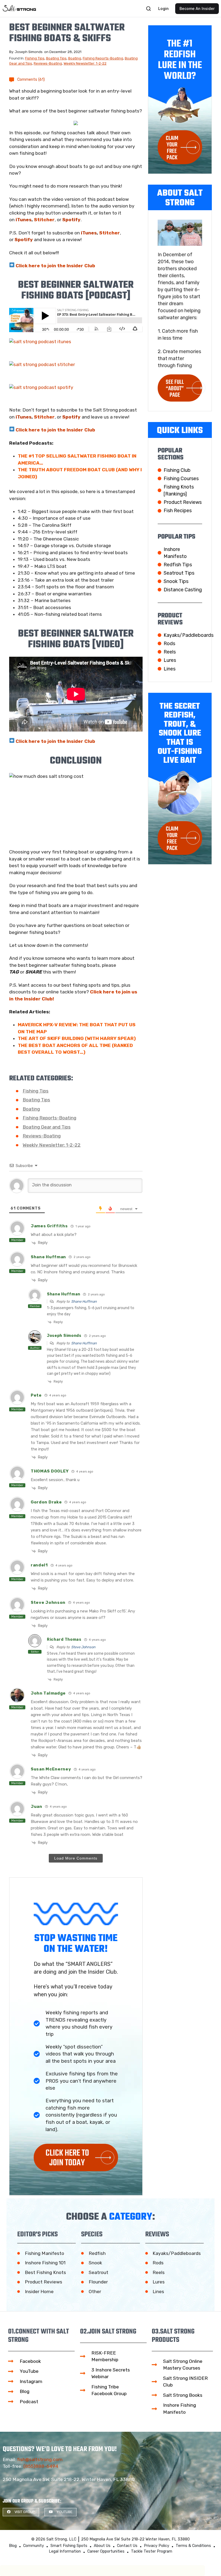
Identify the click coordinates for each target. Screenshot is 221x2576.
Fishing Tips (35, 58)
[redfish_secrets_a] (76, 123)
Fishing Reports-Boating (103, 58)
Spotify (71, 220)
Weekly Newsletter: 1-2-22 (85, 63)
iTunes (24, 220)
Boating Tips (56, 58)
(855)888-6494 (41, 2466)
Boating (75, 58)
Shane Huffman (84, 1301)
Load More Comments (76, 1858)
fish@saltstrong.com (40, 2459)
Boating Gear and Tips (47, 1127)
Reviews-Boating (48, 63)
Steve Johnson (83, 1647)
